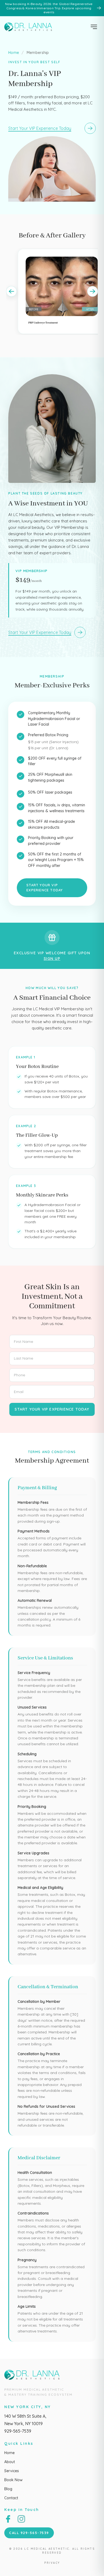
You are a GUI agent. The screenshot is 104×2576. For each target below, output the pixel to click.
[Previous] (11, 291)
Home (14, 53)
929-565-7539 (18, 2431)
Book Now (13, 2480)
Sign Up (52, 959)
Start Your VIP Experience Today (45, 888)
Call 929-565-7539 (29, 2533)
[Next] (93, 291)
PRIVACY (52, 2563)
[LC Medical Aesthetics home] (30, 27)
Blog (8, 2489)
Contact (11, 2498)
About (10, 2462)
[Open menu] (94, 27)
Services (12, 2471)
